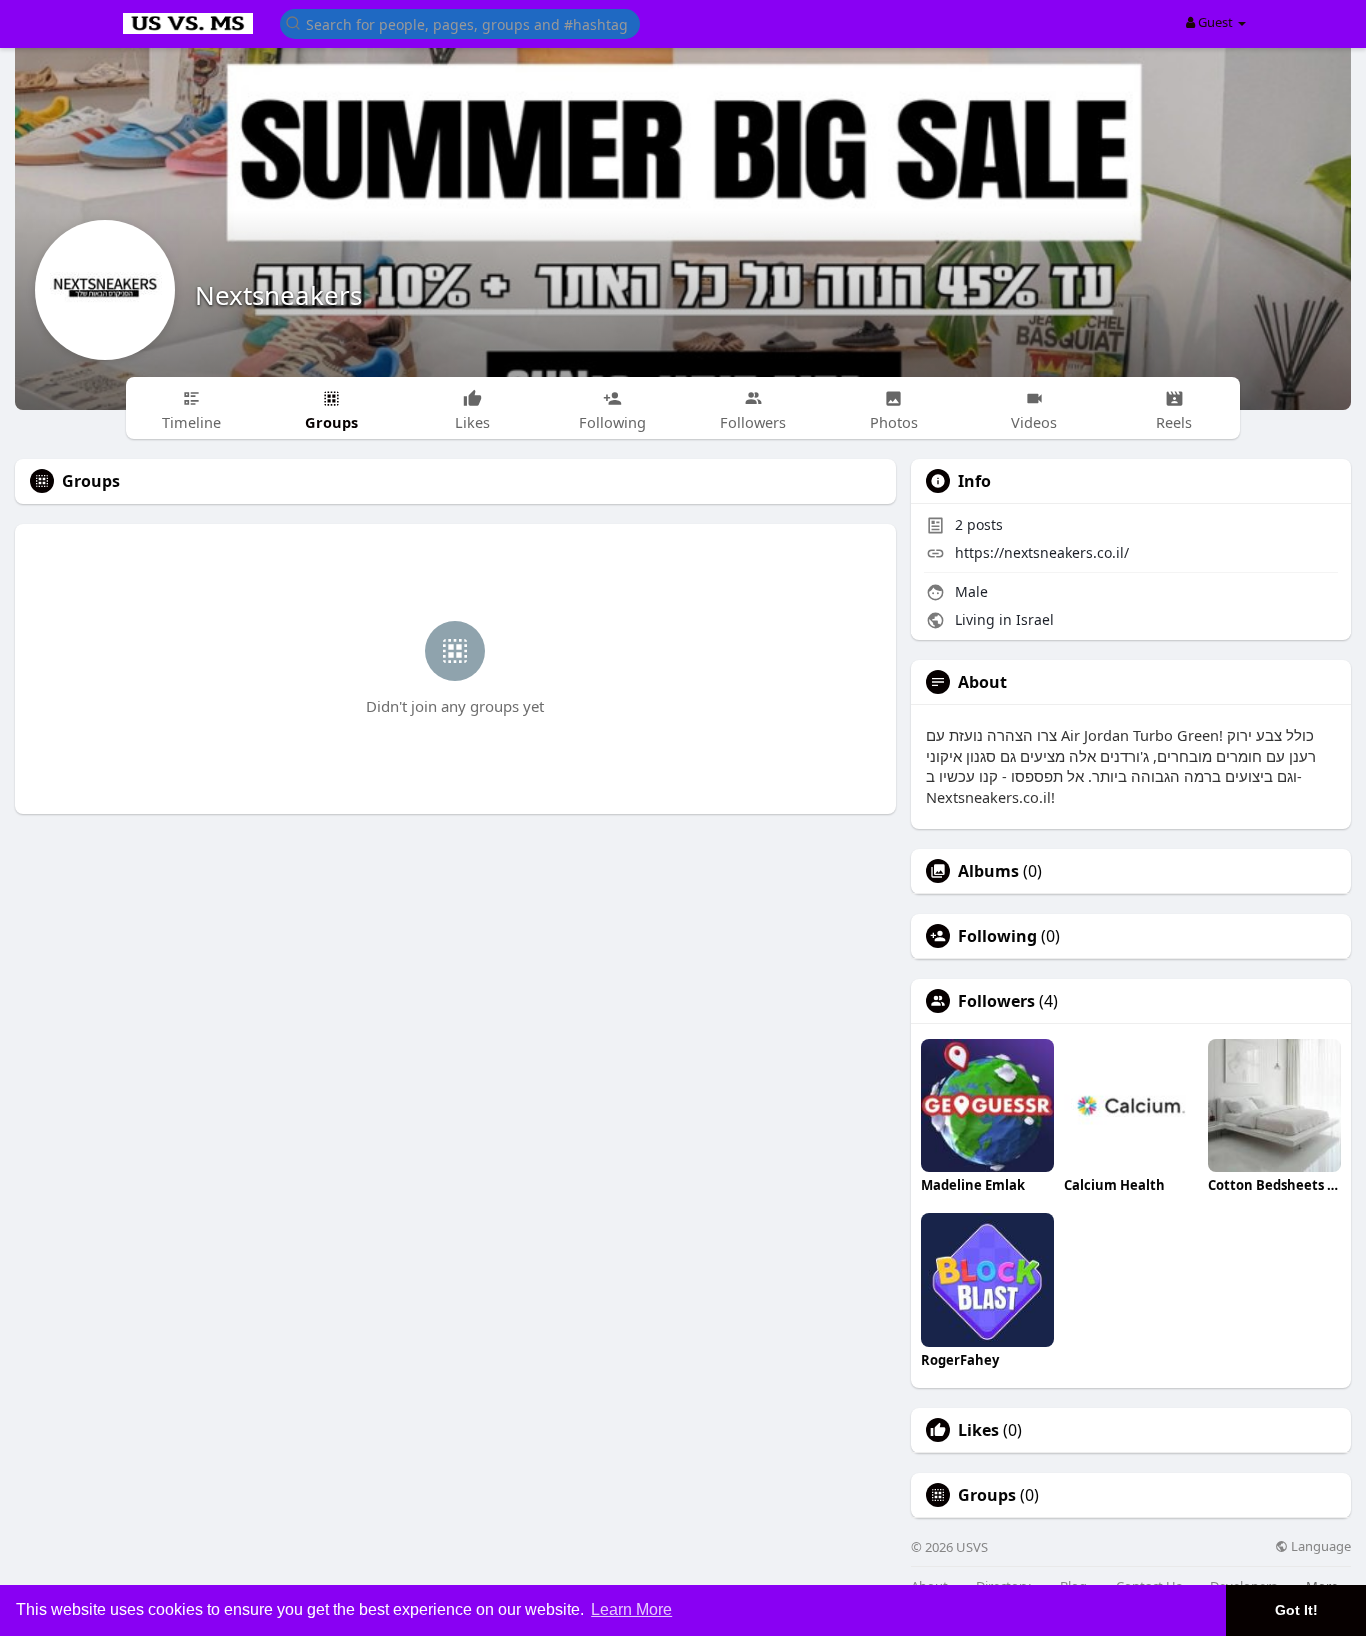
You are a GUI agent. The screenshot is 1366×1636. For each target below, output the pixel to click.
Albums (988, 871)
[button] (460, 22)
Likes (978, 1430)
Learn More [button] (631, 1609)
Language (1319, 1546)
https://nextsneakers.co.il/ (1042, 552)
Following (997, 936)
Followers (996, 1001)
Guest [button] (1215, 22)
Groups (987, 1495)
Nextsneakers (278, 295)
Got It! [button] (1296, 1610)
